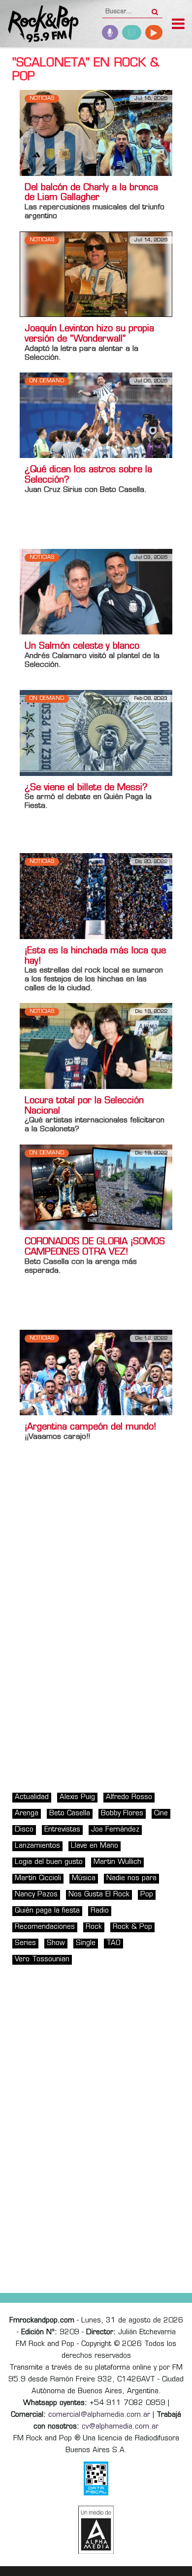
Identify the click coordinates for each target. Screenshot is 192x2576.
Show (56, 1943)
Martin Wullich (117, 1862)
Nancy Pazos (36, 1895)
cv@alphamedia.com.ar (120, 2427)
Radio (100, 1911)
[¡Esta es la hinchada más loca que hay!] (96, 896)
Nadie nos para (131, 1878)
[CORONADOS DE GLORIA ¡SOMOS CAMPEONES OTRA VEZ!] (96, 1187)
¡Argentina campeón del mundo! (90, 1428)
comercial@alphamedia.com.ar (99, 2415)
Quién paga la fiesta (47, 1911)
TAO (113, 1943)
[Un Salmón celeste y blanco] (96, 592)
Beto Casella (70, 1814)
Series (25, 1943)
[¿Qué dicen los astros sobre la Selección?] (96, 415)
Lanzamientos (37, 1846)
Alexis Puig (77, 1797)
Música (84, 1878)
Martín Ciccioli (38, 1878)
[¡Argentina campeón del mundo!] (96, 1372)
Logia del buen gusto (49, 1862)
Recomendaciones (45, 1927)
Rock (94, 1927)
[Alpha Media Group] (96, 2530)
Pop (147, 1895)
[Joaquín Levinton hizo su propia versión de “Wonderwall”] (96, 274)
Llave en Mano (95, 1846)
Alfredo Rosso (129, 1797)
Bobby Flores (122, 1814)
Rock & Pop (132, 1927)
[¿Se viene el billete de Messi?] (96, 733)
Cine (161, 1814)
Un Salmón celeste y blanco (82, 647)
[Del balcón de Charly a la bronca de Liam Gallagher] (96, 133)
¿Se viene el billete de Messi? (86, 788)
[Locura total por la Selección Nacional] (96, 1046)
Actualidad (32, 1797)
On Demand (47, 381)
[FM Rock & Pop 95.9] (39, 25)
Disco (24, 1830)
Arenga (27, 1814)
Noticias (42, 99)
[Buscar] (155, 9)
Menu (178, 25)
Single (86, 1943)
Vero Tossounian (42, 1960)
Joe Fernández (115, 1830)
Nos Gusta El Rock (99, 1895)
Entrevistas (62, 1830)
